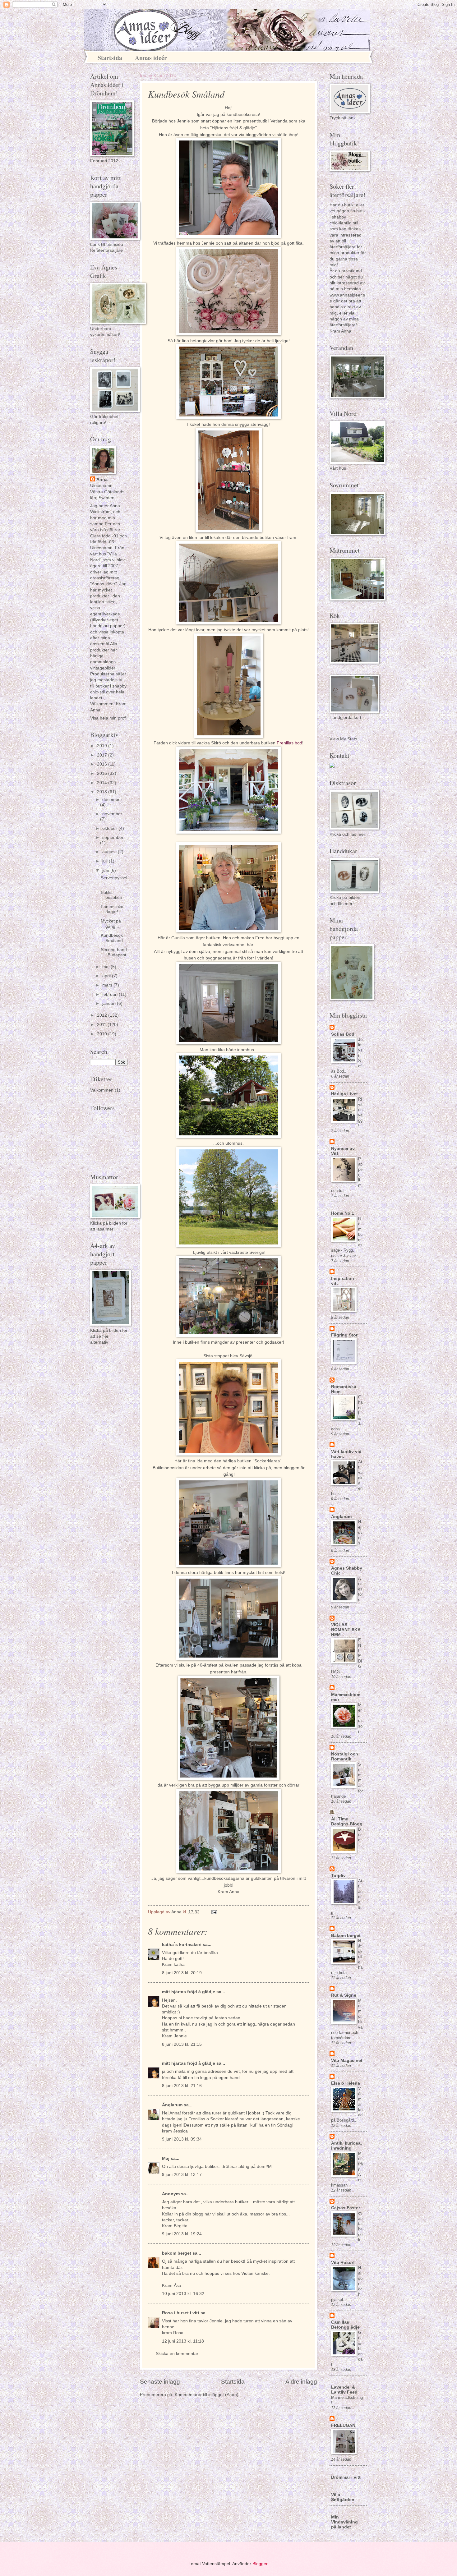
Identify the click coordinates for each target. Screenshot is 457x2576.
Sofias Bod (343, 1034)
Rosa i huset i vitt (181, 2313)
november (112, 814)
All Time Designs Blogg (347, 1822)
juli (106, 861)
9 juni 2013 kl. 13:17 (182, 2175)
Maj (166, 2158)
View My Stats (343, 739)
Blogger (260, 2564)
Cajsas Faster (346, 2208)
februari (111, 994)
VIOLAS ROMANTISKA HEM (346, 1630)
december (112, 800)
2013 (103, 792)
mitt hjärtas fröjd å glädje (189, 1992)
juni (106, 870)
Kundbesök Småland (112, 938)
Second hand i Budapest (114, 952)
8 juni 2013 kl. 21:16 (182, 2086)
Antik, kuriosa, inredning (346, 2146)
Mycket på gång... (111, 924)
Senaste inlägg (160, 2382)
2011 (102, 1025)
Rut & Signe (344, 1995)
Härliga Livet (344, 1094)
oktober (110, 828)
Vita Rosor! (343, 2263)
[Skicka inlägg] (214, 1912)
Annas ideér (151, 58)
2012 (103, 1015)
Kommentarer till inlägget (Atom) (207, 2395)
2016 (103, 764)
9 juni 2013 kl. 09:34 (182, 2139)
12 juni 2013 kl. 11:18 (183, 2341)
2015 (103, 773)
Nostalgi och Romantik (345, 1757)
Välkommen (102, 1090)
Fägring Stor (344, 1335)
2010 (103, 1034)
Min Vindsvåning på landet (344, 2522)
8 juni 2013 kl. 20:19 (182, 1973)
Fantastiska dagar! (112, 909)
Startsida (110, 58)
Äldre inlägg (301, 2382)
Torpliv (338, 1876)
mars (108, 985)
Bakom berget (346, 1936)
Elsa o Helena (346, 2083)
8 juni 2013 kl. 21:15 (182, 2044)
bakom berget (177, 2253)
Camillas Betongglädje (345, 2325)
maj (106, 967)
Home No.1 (343, 1213)
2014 (103, 783)
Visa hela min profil (109, 718)
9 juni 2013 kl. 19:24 (182, 2234)
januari (110, 1003)
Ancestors (360, 1589)
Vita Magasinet (347, 2061)
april (107, 976)
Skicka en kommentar (177, 2354)
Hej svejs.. (360, 1532)
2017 (103, 755)
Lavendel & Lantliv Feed (344, 2390)
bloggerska (210, 135)
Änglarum (172, 2105)
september (113, 837)
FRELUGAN (343, 2425)
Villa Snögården (343, 2497)
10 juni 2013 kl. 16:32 (183, 2294)
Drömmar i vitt (346, 2477)
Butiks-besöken (111, 895)
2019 (103, 746)
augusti (110, 852)
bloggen (291, 1468)
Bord (360, 1835)
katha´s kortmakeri (182, 1945)
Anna (102, 479)
